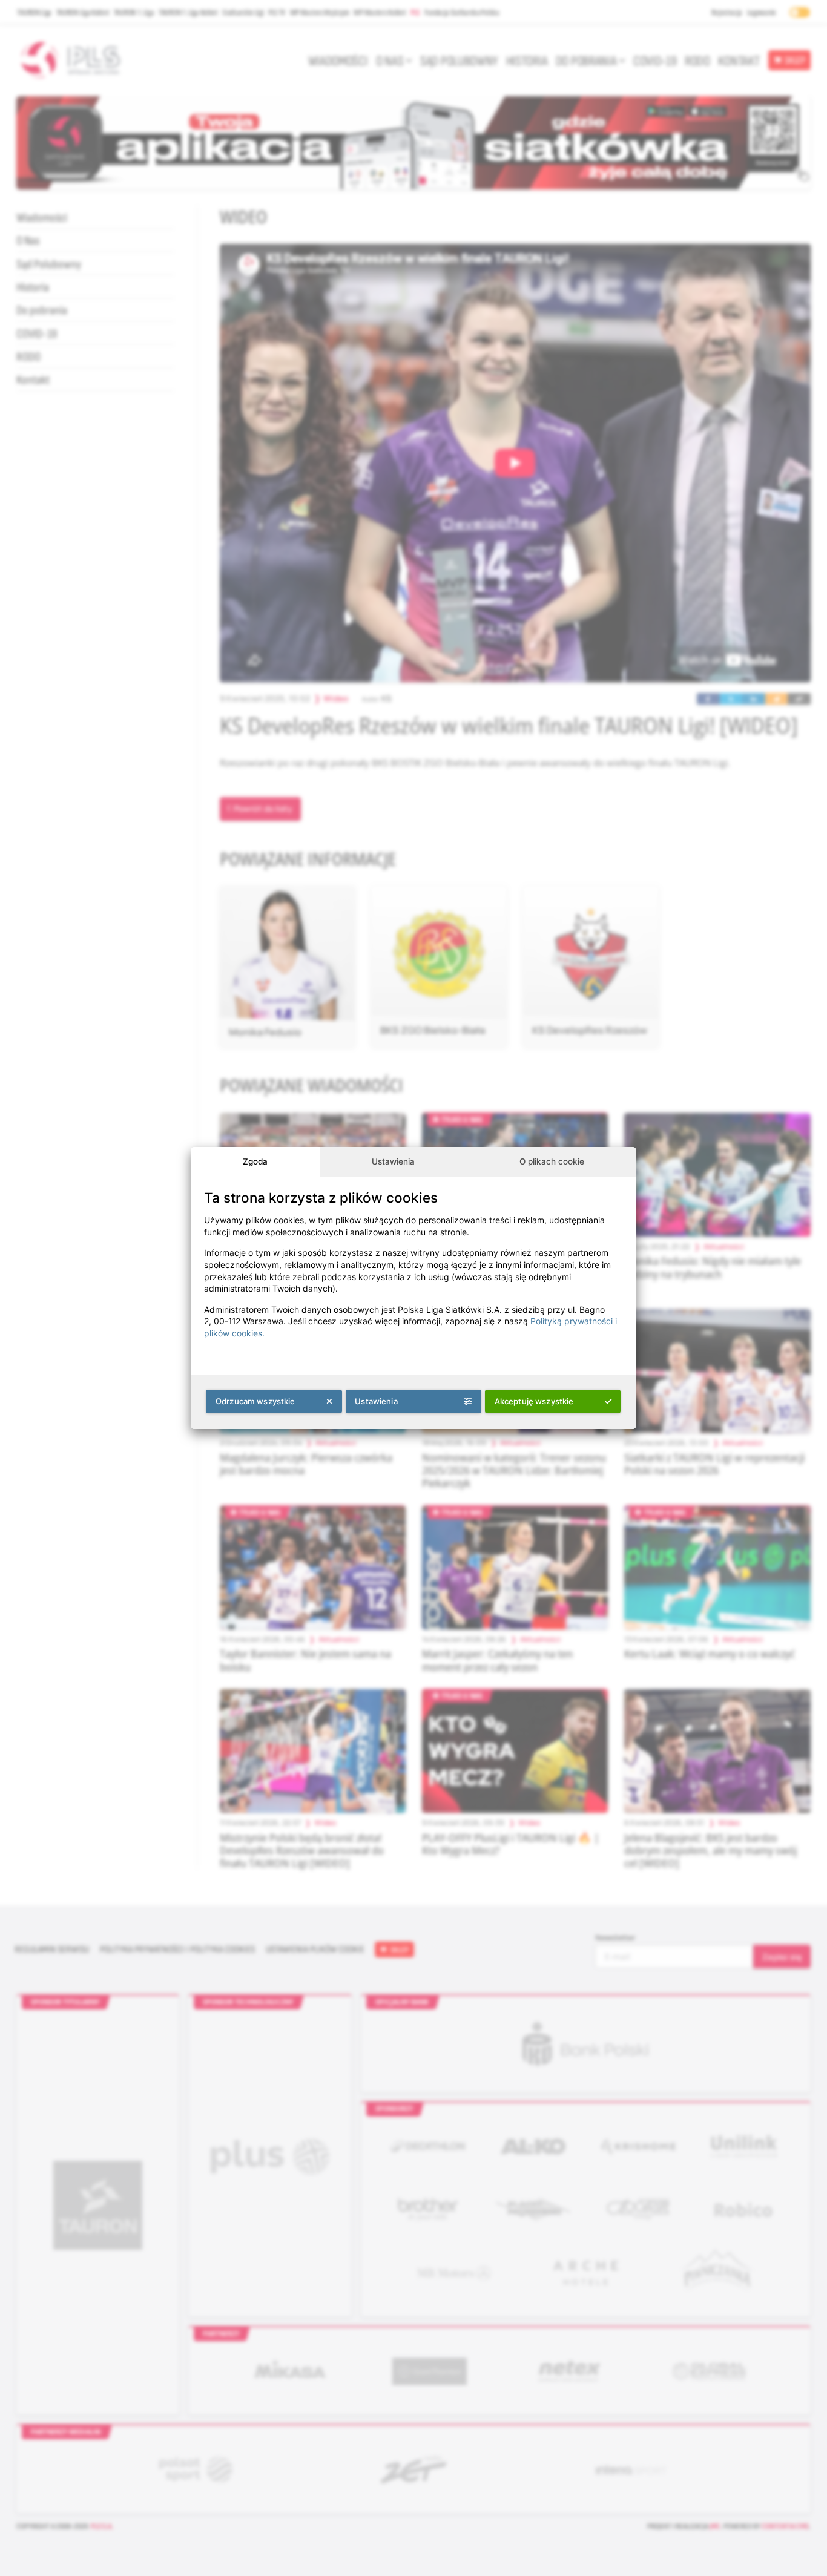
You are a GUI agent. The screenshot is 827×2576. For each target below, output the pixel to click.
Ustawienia (393, 1161)
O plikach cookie (552, 1161)
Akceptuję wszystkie (534, 1401)
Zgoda (255, 1161)
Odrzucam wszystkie (255, 1401)
